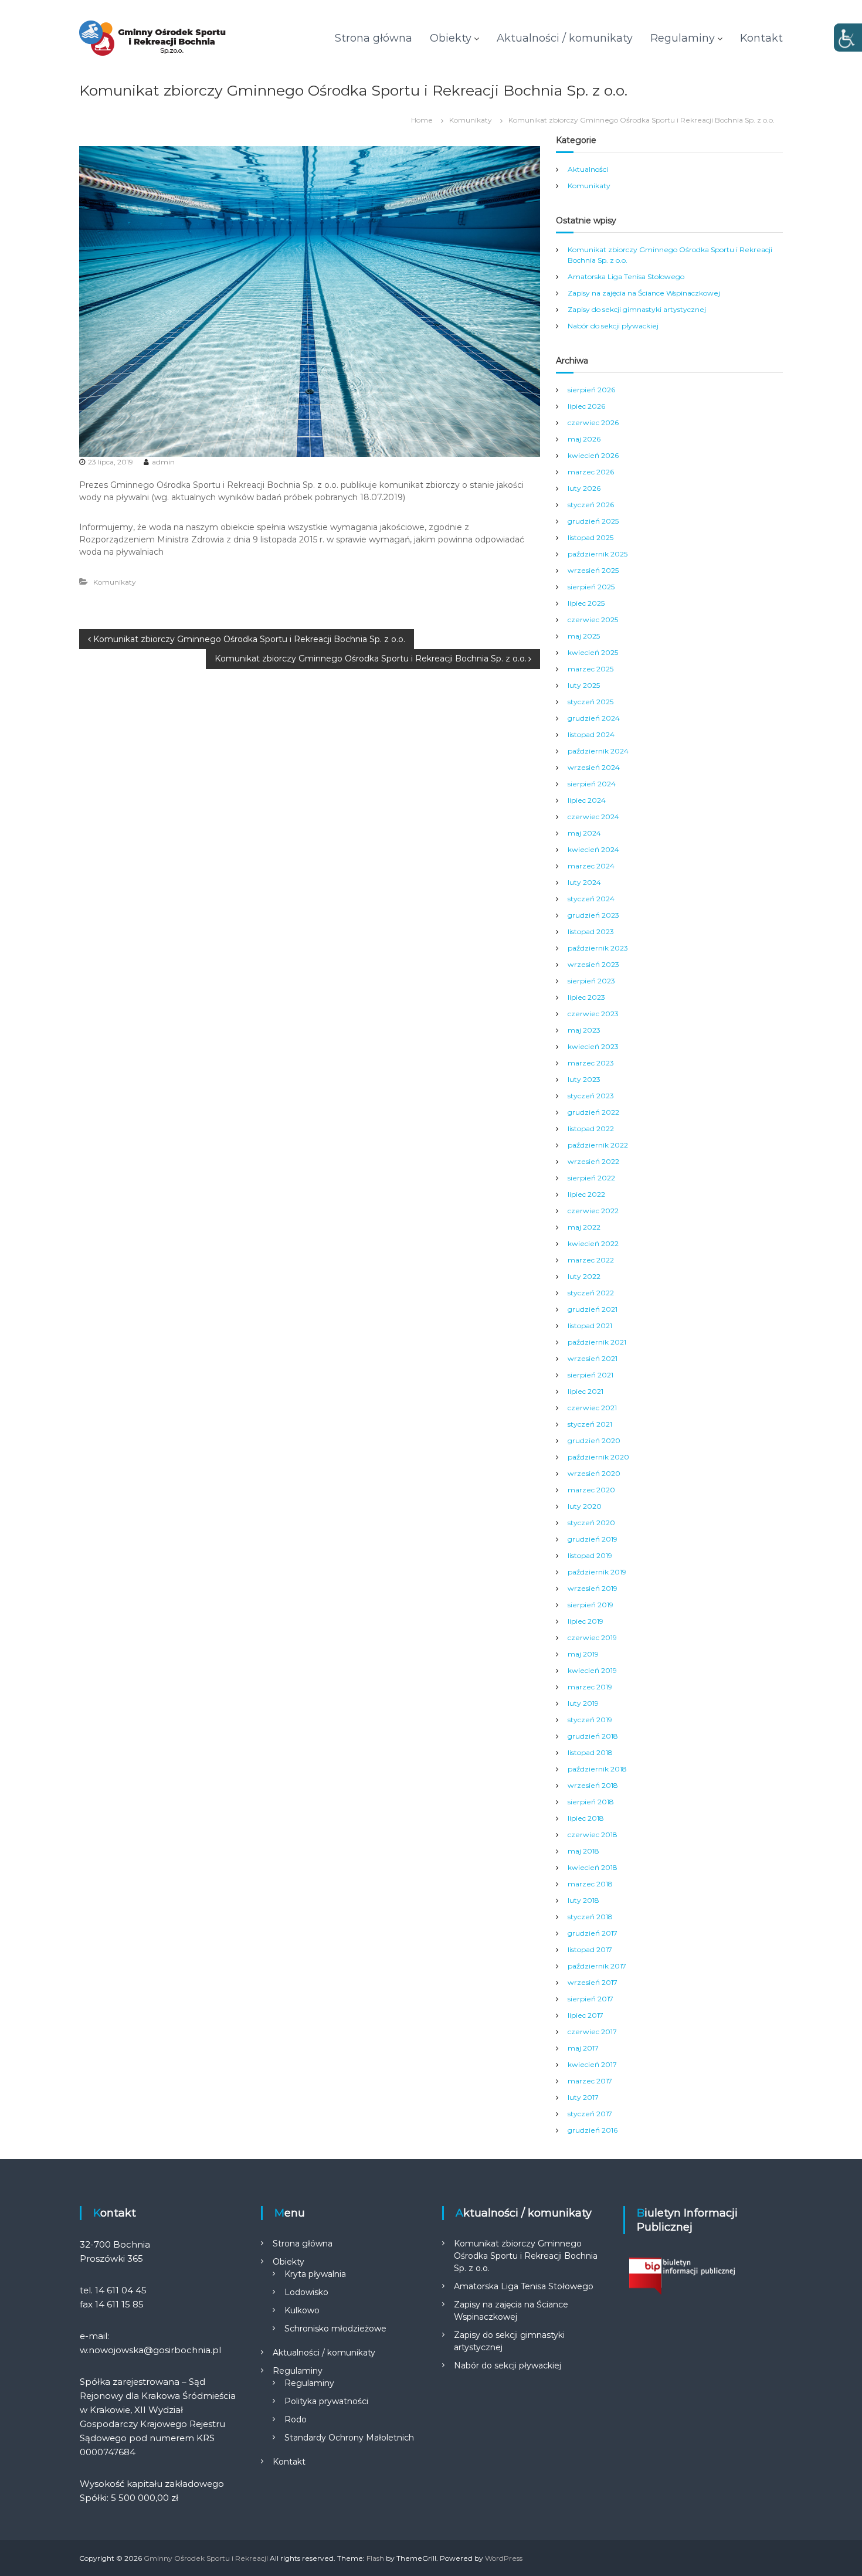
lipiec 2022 (586, 1194)
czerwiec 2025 (593, 620)
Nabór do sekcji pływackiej (613, 326)
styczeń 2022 (591, 1293)
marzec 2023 (591, 1063)
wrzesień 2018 (593, 1785)
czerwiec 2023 (593, 1014)
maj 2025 (584, 636)
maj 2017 (583, 2048)
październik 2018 (597, 1769)
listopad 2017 (590, 1949)
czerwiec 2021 (592, 1408)
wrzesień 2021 (593, 1358)
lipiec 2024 (587, 800)
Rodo (296, 2419)
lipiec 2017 (586, 2015)
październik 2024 (598, 751)
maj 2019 (583, 1654)
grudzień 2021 (593, 1309)
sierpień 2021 (590, 1375)
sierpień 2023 (591, 981)
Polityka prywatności (326, 2401)
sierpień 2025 (591, 587)
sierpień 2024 (592, 784)
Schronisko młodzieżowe (335, 2329)
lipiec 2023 (586, 997)
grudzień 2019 (593, 1539)
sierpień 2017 (590, 1999)
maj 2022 (584, 1227)
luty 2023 (584, 1079)
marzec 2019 (590, 1687)
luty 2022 (584, 1276)
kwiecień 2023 (593, 1046)
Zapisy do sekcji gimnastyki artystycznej (637, 309)
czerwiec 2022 (593, 1211)
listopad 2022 (591, 1129)
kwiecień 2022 (593, 1243)
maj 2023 (584, 1030)
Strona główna (374, 38)
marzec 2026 (591, 472)
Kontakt (761, 38)
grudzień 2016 (593, 2130)
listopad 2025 (590, 537)
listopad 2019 (590, 1555)
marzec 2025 (590, 669)
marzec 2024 (591, 866)
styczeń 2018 (590, 1917)
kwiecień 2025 (593, 652)
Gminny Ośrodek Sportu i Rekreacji (206, 2558)
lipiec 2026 (586, 406)
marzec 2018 (590, 1884)
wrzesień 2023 (593, 964)
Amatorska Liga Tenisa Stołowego (626, 276)
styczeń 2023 (591, 1096)
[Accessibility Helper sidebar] (848, 38)
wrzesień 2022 (593, 1161)
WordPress (504, 2558)
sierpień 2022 (591, 1178)
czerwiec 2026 (593, 422)
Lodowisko (306, 2292)
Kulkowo (302, 2310)
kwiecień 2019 (592, 1670)
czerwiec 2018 (593, 1835)
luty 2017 (583, 2097)
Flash (375, 2558)
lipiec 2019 (586, 1621)
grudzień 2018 (593, 1736)
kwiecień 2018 (593, 1867)
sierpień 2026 (591, 390)
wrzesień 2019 (593, 1588)
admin (163, 462)
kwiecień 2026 (593, 455)
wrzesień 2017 (593, 1982)
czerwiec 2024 (593, 817)
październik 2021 (597, 1342)
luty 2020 (585, 1506)
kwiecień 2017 (592, 2064)
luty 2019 (583, 1703)
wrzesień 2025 (593, 570)
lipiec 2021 (586, 1391)
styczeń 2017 (590, 2114)
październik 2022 (598, 1145)
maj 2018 (583, 1851)
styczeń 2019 (590, 1720)
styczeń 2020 (591, 1523)
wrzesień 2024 (594, 767)
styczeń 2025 (590, 702)
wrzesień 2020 (594, 1473)
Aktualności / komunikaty (565, 38)
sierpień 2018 (591, 1802)
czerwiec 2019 (592, 1637)
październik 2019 (597, 1572)
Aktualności (588, 169)
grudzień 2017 (593, 1933)
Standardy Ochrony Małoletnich (349, 2438)
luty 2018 (583, 1900)
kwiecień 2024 (593, 849)
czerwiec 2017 (592, 2032)
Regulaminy (683, 38)
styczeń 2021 (590, 1424)
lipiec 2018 (586, 1818)
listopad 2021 (590, 1326)
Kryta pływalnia (315, 2274)
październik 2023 (598, 948)
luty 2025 (584, 685)
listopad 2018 (590, 1752)
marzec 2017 (590, 2081)
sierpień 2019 (590, 1605)
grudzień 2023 (593, 915)
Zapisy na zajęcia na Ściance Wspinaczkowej (644, 293)
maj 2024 (584, 833)
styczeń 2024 (591, 899)
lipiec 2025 (586, 603)
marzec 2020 (591, 1490)
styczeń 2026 (591, 505)
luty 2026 (584, 488)
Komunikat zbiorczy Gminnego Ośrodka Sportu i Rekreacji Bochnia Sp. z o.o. (526, 2256)
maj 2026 (584, 439)
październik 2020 (598, 1457)
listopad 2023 (591, 931)
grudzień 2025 (593, 521)
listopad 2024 (591, 734)
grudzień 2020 (594, 1440)
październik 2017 (597, 1966)
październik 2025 (598, 554)
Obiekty (451, 38)
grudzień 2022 (593, 1112)
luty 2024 (584, 882)
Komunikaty (471, 120)
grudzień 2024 (594, 718)
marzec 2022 (591, 1260)
